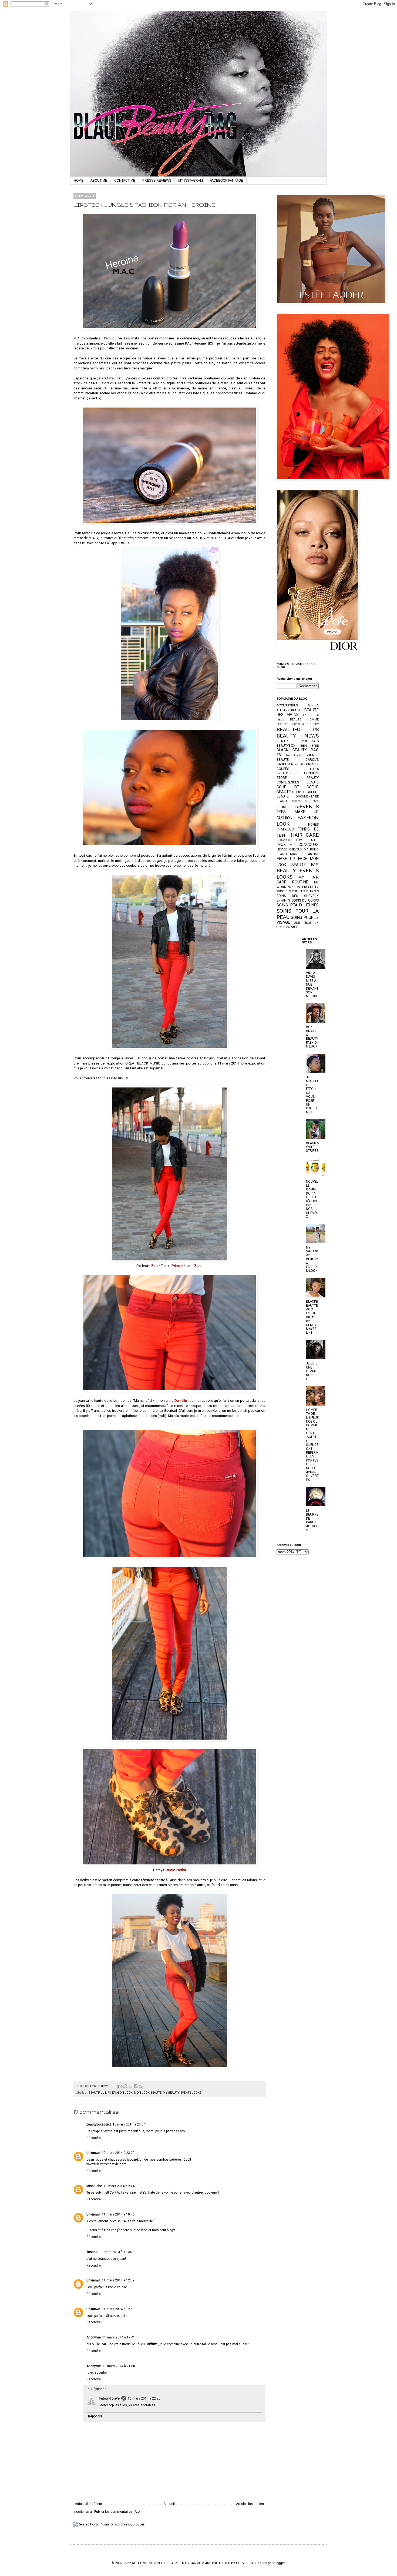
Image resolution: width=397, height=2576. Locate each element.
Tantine (92, 2252)
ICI (211, 343)
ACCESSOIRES (287, 705)
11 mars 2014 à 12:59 (118, 2280)
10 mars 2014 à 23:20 (118, 2153)
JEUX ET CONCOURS (298, 845)
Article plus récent (88, 2504)
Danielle (181, 1401)
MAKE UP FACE (292, 859)
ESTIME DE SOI (288, 807)
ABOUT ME (99, 181)
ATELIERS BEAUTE (289, 710)
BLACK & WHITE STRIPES (312, 1147)
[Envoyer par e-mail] (120, 2086)
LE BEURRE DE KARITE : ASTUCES (312, 1520)
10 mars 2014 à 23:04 (129, 2124)
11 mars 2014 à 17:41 (119, 2337)
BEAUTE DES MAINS (298, 713)
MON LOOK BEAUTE (148, 2093)
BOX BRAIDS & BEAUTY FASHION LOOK (312, 1037)
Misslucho (94, 2186)
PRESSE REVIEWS (157, 181)
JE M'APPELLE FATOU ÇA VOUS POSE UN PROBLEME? (312, 1095)
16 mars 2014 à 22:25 (144, 2398)
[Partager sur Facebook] (136, 2086)
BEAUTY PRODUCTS (298, 741)
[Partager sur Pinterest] (141, 2086)
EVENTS (309, 807)
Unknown (93, 2153)
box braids (294, 755)
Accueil (169, 2504)
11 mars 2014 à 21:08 (119, 2366)
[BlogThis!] (125, 2086)
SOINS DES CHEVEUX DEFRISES (298, 891)
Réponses (99, 2389)
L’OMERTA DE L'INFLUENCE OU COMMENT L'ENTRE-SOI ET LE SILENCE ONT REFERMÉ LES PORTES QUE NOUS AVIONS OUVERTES (312, 1445)
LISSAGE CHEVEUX (289, 850)
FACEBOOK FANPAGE (226, 181)
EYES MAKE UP (298, 812)
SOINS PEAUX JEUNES (298, 905)
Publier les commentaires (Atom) (119, 2512)
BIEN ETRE (309, 746)
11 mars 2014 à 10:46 (118, 2214)
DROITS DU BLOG (305, 801)
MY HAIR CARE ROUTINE (298, 880)
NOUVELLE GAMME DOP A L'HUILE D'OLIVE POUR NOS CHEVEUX (312, 1199)
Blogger (279, 2563)
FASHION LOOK (122, 2093)
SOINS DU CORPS (305, 900)
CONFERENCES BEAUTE (298, 782)
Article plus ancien (250, 2504)
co (295, 764)
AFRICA (313, 705)
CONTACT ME (125, 181)
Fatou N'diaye (110, 2398)
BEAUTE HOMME (305, 720)
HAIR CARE (305, 835)
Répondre (94, 2138)
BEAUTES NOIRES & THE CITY (298, 724)
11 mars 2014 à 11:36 (115, 2252)
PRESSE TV (310, 887)
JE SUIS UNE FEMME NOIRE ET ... (312, 1371)
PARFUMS (294, 887)
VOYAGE (292, 927)
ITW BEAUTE (308, 840)
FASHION (285, 818)
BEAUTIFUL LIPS (100, 2093)
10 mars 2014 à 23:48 (120, 2186)
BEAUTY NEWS (298, 736)
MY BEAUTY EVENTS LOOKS (182, 2093)
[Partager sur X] (130, 2086)
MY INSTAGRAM (191, 181)
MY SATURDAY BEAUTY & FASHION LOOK (312, 1259)
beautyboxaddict (99, 2124)
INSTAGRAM (284, 840)
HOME (79, 181)
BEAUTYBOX (286, 746)
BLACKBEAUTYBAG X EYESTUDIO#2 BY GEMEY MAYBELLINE (312, 1317)
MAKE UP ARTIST (304, 854)
